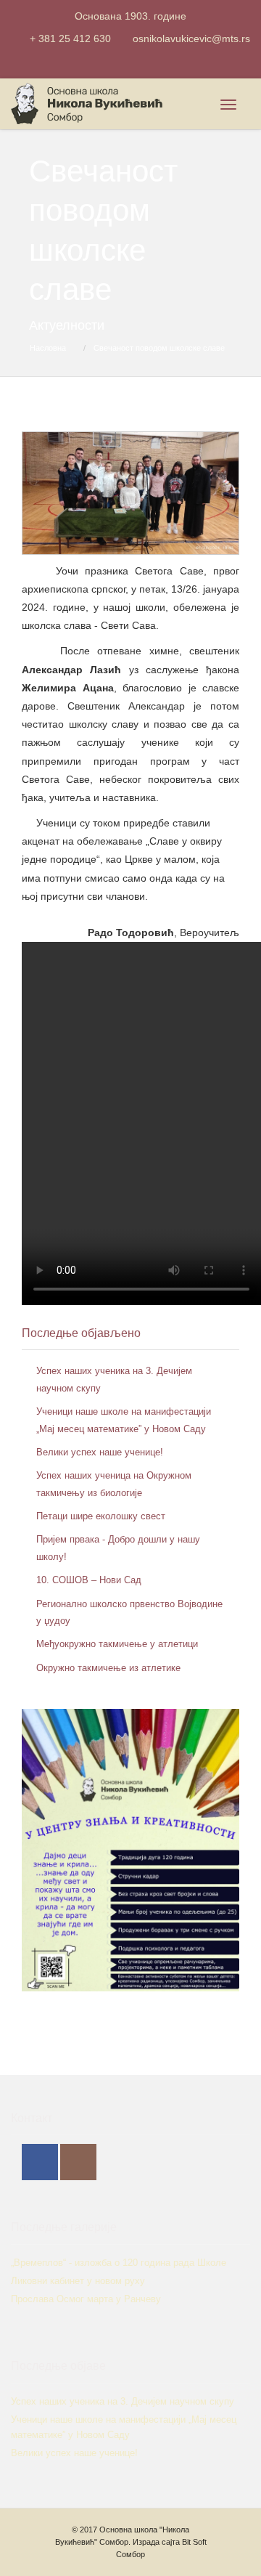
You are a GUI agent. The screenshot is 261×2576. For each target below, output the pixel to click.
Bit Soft (194, 2542)
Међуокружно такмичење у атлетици (117, 1644)
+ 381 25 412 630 (70, 38)
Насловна (48, 348)
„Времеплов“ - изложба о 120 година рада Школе (119, 2263)
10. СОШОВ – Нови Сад (89, 1580)
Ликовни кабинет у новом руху (78, 2281)
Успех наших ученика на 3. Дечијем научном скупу (114, 1379)
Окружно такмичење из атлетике (108, 1668)
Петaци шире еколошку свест (101, 1516)
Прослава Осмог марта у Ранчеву (86, 2299)
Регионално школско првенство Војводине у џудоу (129, 1612)
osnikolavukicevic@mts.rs (191, 38)
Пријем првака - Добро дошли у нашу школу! (118, 1548)
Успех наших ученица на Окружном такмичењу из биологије (114, 1484)
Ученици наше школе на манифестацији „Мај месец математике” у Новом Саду (124, 1420)
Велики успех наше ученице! (100, 1452)
